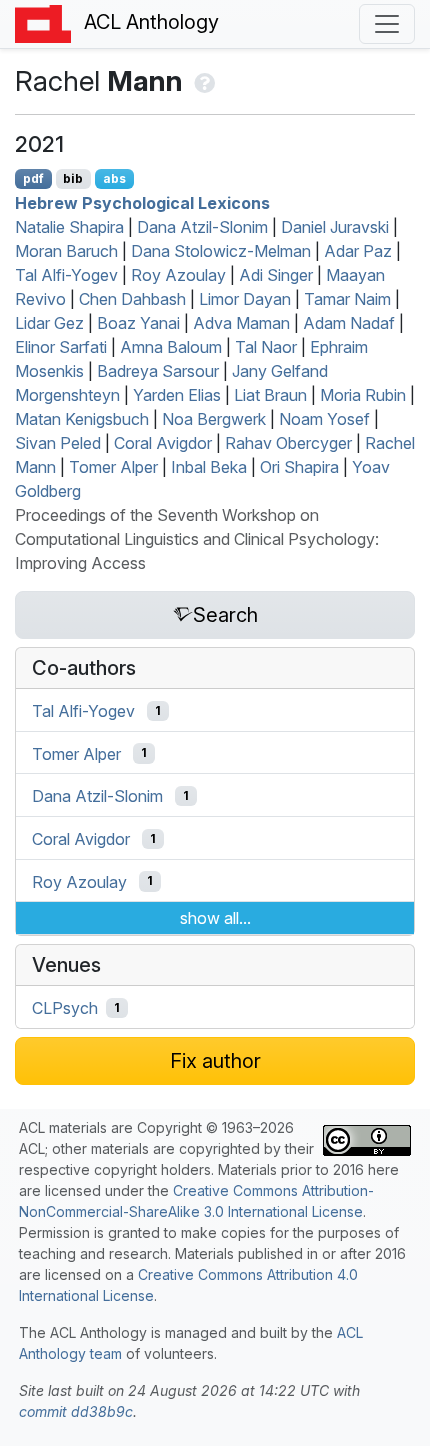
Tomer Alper (113, 467)
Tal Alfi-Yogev (66, 275)
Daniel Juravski (335, 227)
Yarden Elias (177, 395)
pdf (33, 178)
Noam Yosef (324, 419)
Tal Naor (266, 347)
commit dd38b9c (76, 1411)
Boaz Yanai (138, 323)
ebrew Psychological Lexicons (142, 203)
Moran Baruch (66, 251)
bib (73, 178)
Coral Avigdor (163, 443)
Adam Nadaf (349, 323)
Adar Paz (358, 251)
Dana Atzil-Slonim (202, 227)
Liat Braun (270, 395)
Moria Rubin (363, 395)
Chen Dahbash (132, 299)
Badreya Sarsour (158, 371)
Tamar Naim (347, 299)
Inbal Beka (209, 467)
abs (114, 178)
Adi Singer (276, 275)
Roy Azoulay (178, 275)
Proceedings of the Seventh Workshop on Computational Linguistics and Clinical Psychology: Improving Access (197, 539)
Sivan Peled (58, 443)
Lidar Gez (49, 323)
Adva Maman (241, 323)
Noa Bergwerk (214, 419)
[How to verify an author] (202, 81)
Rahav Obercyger (288, 443)
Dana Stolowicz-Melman (221, 251)
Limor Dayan (245, 299)
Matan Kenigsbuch (82, 419)
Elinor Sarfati (61, 347)
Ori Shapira (299, 467)
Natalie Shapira (69, 227)
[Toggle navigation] (387, 24)
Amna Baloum (171, 347)
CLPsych (65, 1008)
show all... (215, 918)
